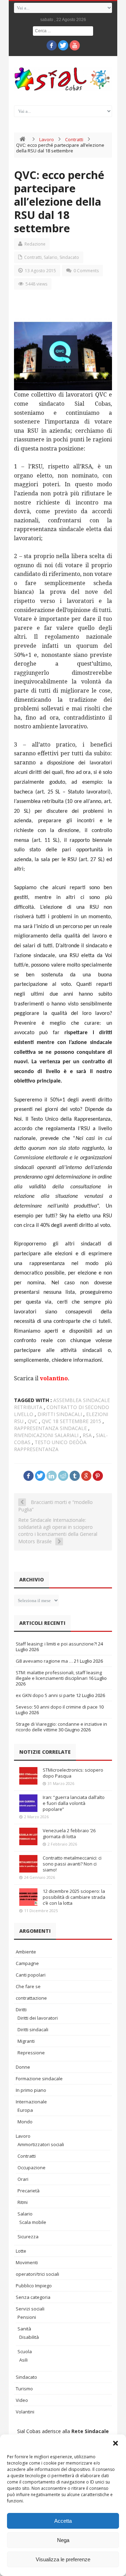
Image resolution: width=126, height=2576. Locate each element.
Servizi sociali (30, 2309)
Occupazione (31, 2168)
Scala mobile (33, 2222)
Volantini (25, 2412)
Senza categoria (33, 2297)
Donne (23, 2067)
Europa (25, 2110)
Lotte (21, 2251)
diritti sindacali (60, 1414)
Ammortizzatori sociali (41, 2144)
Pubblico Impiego (34, 2286)
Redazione (35, 244)
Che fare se (28, 1986)
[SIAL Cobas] (63, 79)
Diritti (21, 2010)
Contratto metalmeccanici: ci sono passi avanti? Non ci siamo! (72, 1864)
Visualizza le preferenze (63, 2559)
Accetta (63, 2521)
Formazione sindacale (39, 2079)
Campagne (27, 1963)
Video (22, 2400)
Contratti (74, 139)
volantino (54, 1378)
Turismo (24, 2389)
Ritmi (23, 2202)
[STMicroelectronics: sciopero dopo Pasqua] (28, 1776)
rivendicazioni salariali (46, 1435)
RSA (87, 1435)
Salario (51, 257)
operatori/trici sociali (37, 2274)
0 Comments (86, 271)
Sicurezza (28, 2237)
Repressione (31, 2053)
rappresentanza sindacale (50, 1428)
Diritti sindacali (33, 2029)
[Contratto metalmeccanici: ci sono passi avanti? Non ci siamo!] (28, 1864)
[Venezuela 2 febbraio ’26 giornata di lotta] (28, 1836)
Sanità (24, 2329)
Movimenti (27, 2262)
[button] (115, 2443)
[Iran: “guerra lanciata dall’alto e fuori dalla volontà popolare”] (28, 1803)
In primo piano (31, 2090)
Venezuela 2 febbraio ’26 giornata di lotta (69, 1833)
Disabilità (29, 2337)
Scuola (25, 2351)
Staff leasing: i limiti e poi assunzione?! (56, 1644)
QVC (33, 1421)
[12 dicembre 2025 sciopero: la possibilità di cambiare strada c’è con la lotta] (28, 1897)
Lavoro (47, 139)
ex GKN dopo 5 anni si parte (45, 1695)
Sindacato (69, 257)
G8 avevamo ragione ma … (44, 1661)
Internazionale (31, 2102)
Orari (23, 2179)
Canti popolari (31, 1975)
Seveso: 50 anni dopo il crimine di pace (57, 1707)
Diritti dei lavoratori (38, 2018)
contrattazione (31, 1998)
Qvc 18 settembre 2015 (71, 1421)
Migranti (26, 2041)
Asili (23, 2360)
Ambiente (26, 1952)
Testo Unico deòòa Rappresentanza (50, 1446)
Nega (63, 2540)
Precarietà (29, 2191)
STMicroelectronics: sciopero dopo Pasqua (73, 1773)
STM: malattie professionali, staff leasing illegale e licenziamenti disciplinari (59, 1675)
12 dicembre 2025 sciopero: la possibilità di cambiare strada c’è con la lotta (74, 1897)
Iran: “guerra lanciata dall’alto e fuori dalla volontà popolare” (74, 1803)
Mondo (25, 2122)
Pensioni (27, 2317)
